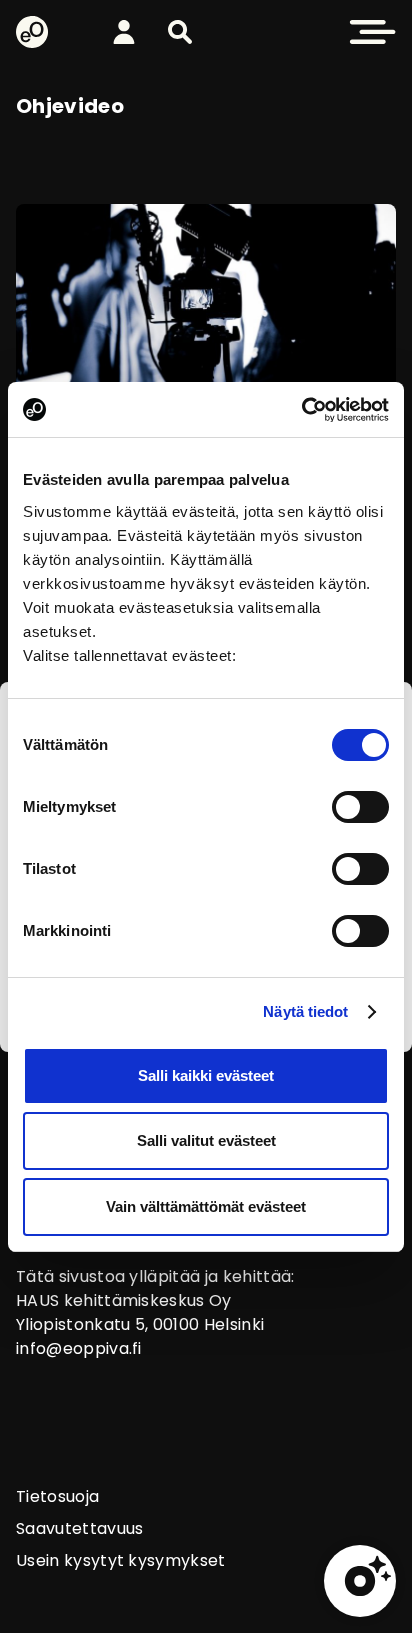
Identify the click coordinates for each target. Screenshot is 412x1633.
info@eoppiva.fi (79, 1348)
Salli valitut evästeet (206, 1140)
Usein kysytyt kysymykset (121, 1560)
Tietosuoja (57, 1496)
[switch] (360, 807)
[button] (180, 32)
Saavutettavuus (79, 1528)
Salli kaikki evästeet (206, 1075)
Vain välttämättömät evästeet (206, 1206)
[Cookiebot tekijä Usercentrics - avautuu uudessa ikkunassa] (301, 410)
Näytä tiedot (305, 1011)
